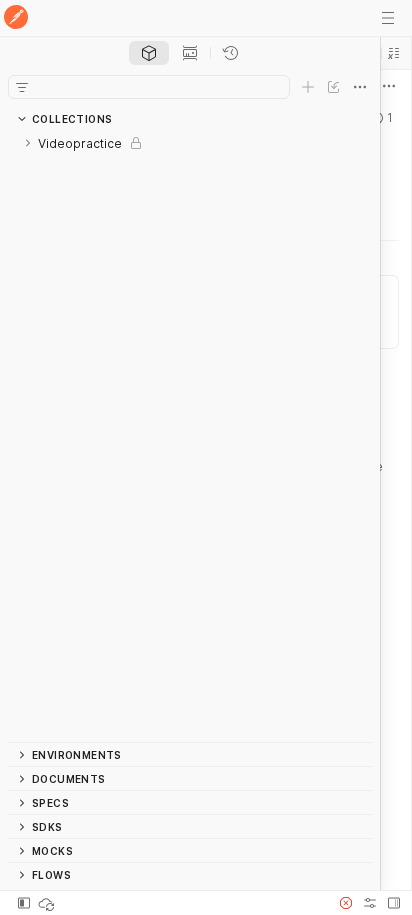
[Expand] (28, 143)
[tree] (190, 436)
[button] (394, 53)
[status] (48, 903)
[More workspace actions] (389, 86)
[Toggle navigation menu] (388, 18)
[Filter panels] (22, 87)
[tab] (149, 53)
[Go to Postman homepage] (16, 18)
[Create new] (308, 87)
